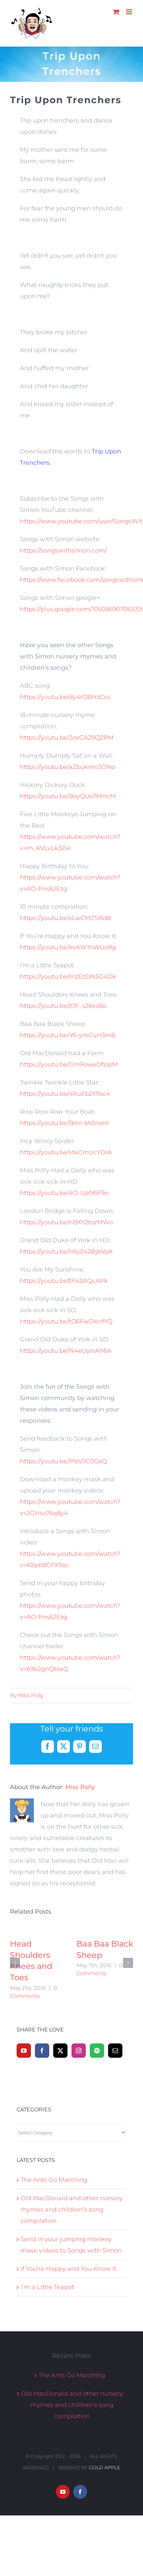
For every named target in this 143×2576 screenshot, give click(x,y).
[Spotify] (97, 2051)
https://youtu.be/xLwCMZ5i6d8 (65, 918)
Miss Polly (31, 1695)
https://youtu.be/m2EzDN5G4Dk (68, 977)
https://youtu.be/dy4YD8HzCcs (65, 697)
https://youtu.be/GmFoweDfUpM (69, 1064)
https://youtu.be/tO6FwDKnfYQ (66, 1321)
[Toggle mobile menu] (130, 12)
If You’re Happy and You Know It (69, 2269)
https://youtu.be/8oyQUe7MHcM (68, 796)
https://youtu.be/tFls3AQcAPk (64, 1281)
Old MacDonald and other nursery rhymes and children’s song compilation (72, 2210)
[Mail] (115, 2051)
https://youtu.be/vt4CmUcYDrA (66, 1152)
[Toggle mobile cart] (116, 12)
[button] (15, 1963)
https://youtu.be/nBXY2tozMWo (66, 1222)
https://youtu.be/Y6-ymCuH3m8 (68, 1035)
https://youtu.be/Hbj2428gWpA (66, 1252)
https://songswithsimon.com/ (63, 551)
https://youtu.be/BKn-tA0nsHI (64, 1123)
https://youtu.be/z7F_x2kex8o (63, 1006)
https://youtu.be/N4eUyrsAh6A (66, 1351)
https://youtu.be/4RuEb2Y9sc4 (65, 1094)
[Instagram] (79, 2051)
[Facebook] (42, 2051)
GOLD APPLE (104, 2467)
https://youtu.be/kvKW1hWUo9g (68, 947)
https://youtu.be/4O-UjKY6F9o (64, 1193)
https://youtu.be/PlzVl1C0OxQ (64, 1461)
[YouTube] (24, 2051)
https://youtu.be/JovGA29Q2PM (67, 738)
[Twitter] (60, 2051)
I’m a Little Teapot (47, 2287)
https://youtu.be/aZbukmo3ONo (68, 767)
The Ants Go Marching (54, 2180)
